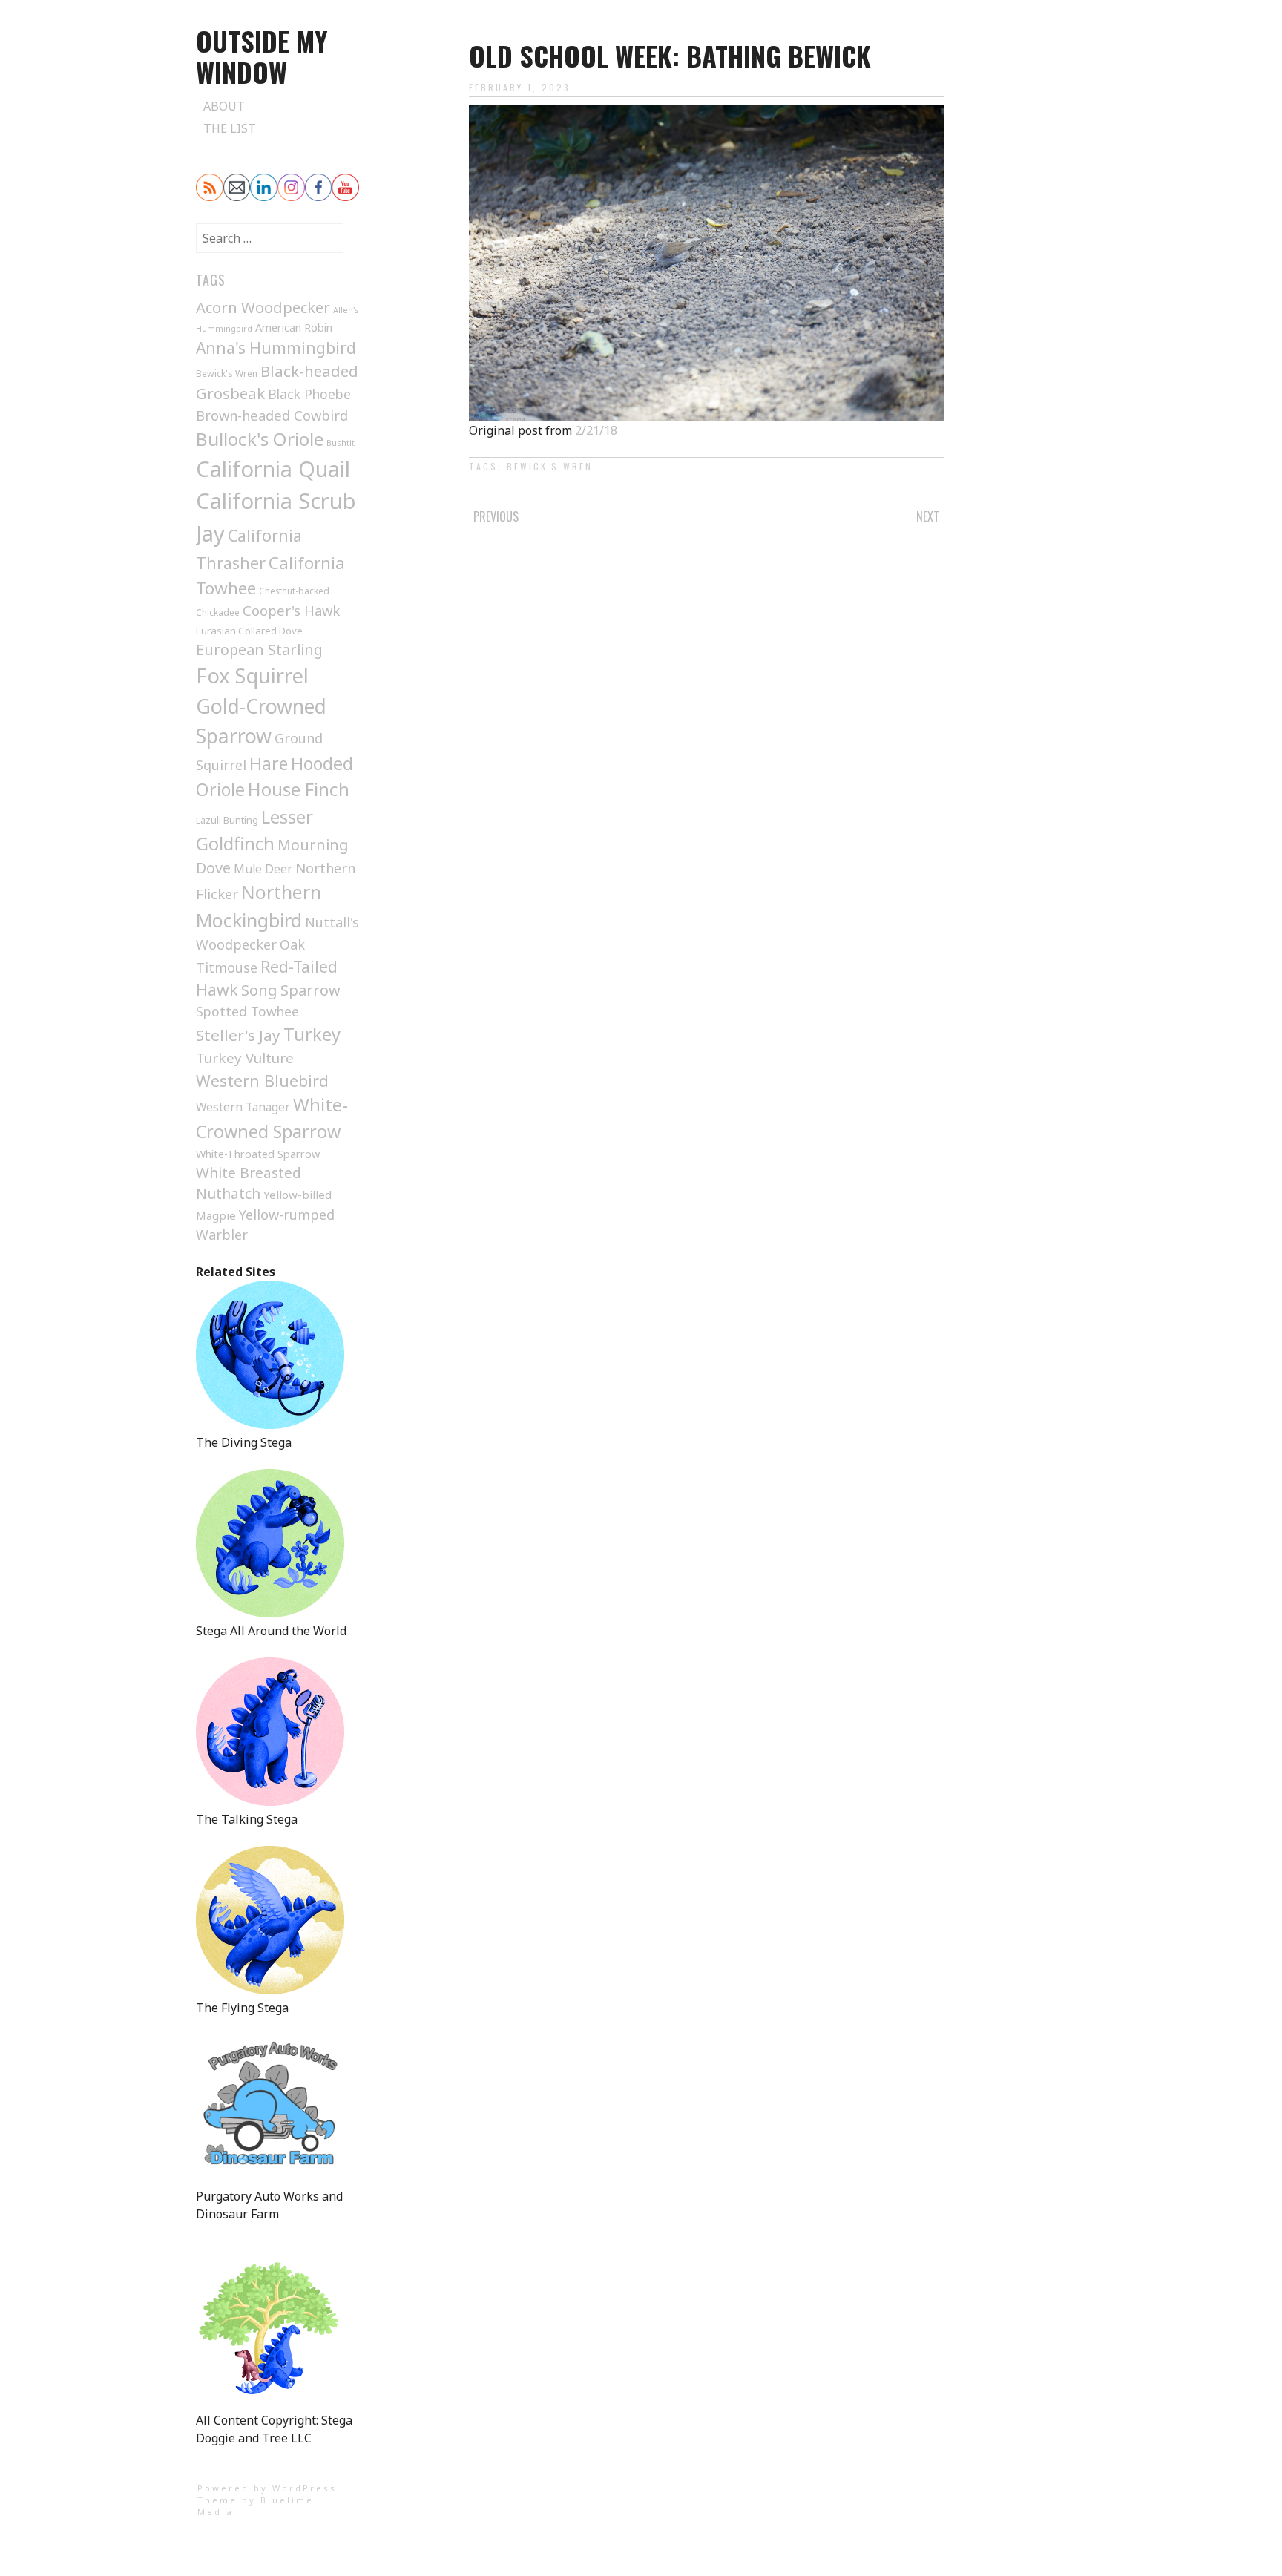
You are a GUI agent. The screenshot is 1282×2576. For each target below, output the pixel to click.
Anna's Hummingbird (276, 348)
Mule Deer (263, 869)
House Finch (299, 789)
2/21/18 (596, 430)
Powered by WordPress (267, 2488)
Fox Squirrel (252, 676)
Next (928, 516)
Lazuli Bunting (227, 820)
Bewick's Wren (550, 466)
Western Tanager (243, 1107)
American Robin (294, 327)
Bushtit (341, 443)
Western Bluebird (262, 1081)
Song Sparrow (291, 990)
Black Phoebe (309, 394)
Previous (496, 516)
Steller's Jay (238, 1035)
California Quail (273, 469)
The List (230, 128)
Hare (269, 763)
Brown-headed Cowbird (272, 415)
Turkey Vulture (245, 1058)
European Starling (259, 650)
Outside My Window (262, 56)
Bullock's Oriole (260, 439)
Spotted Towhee (247, 1011)
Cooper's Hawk (291, 610)
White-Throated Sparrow (258, 1154)
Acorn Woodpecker (263, 307)
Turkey (312, 1034)
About (224, 106)
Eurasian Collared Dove (249, 631)
